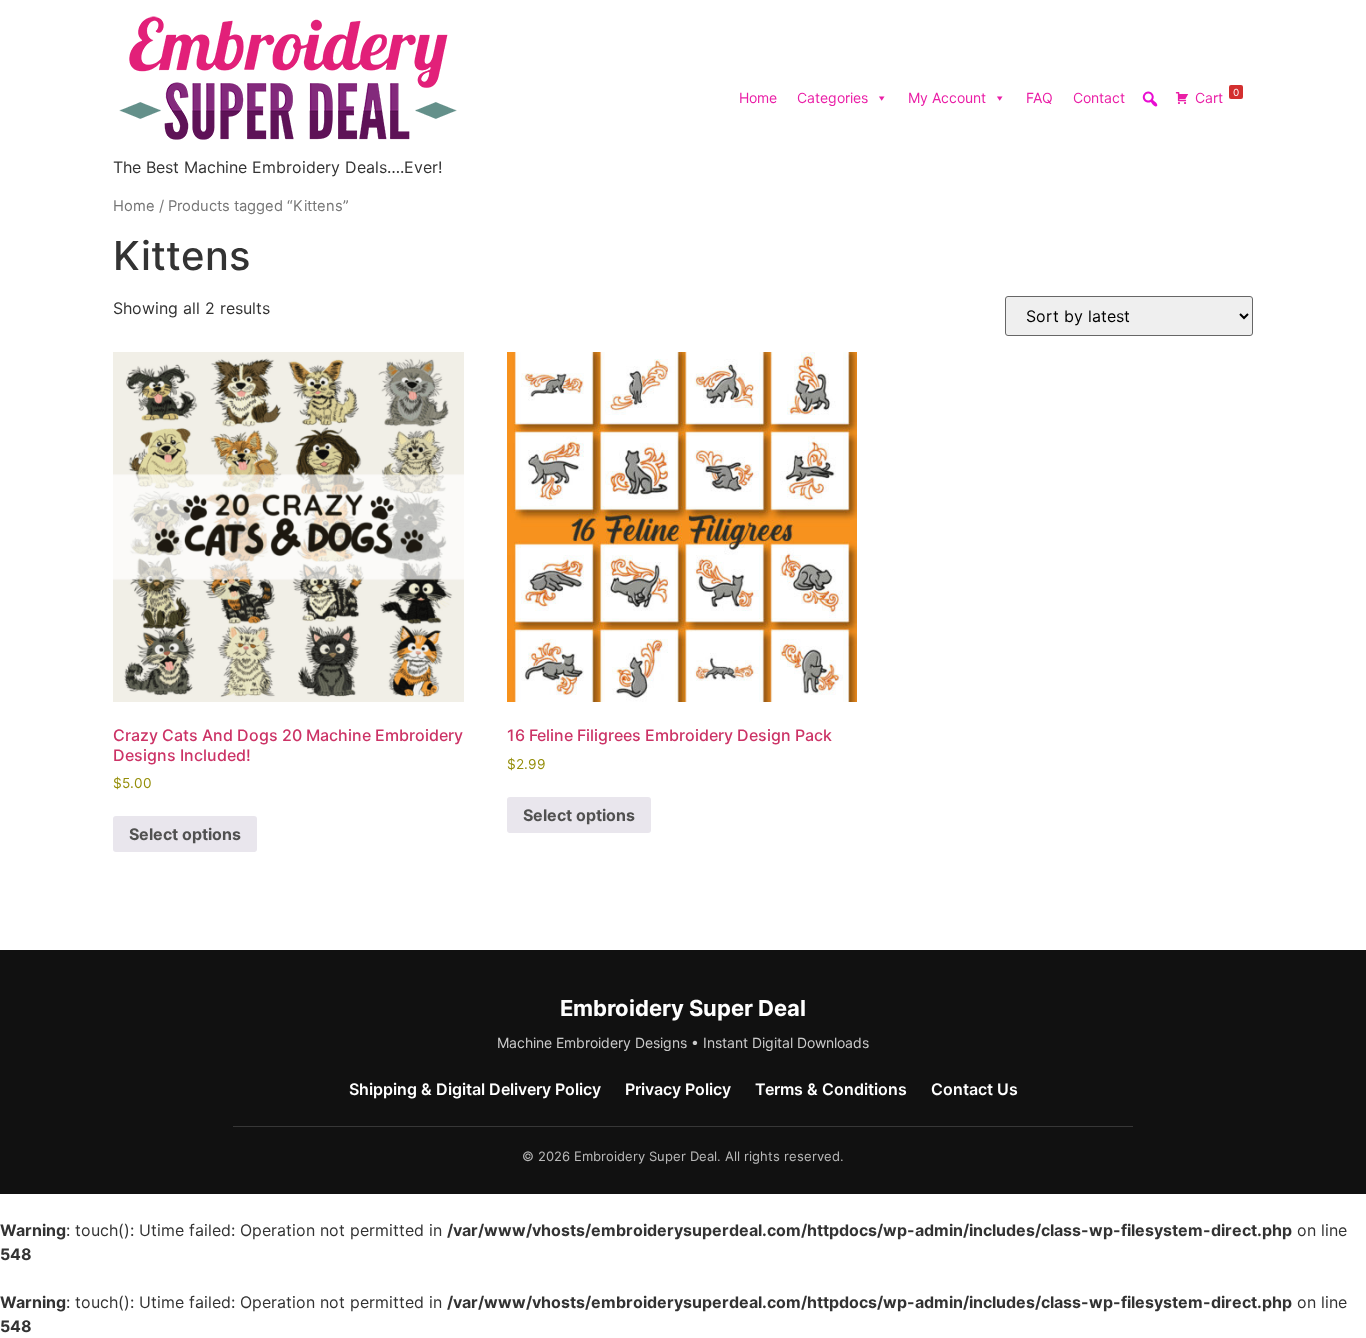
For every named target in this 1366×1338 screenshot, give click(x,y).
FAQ (1039, 97)
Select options (185, 834)
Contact (1099, 97)
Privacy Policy (678, 1089)
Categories (832, 97)
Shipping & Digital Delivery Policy (475, 1089)
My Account (947, 97)
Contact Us (974, 1089)
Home (758, 97)
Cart (1217, 96)
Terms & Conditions (831, 1089)
